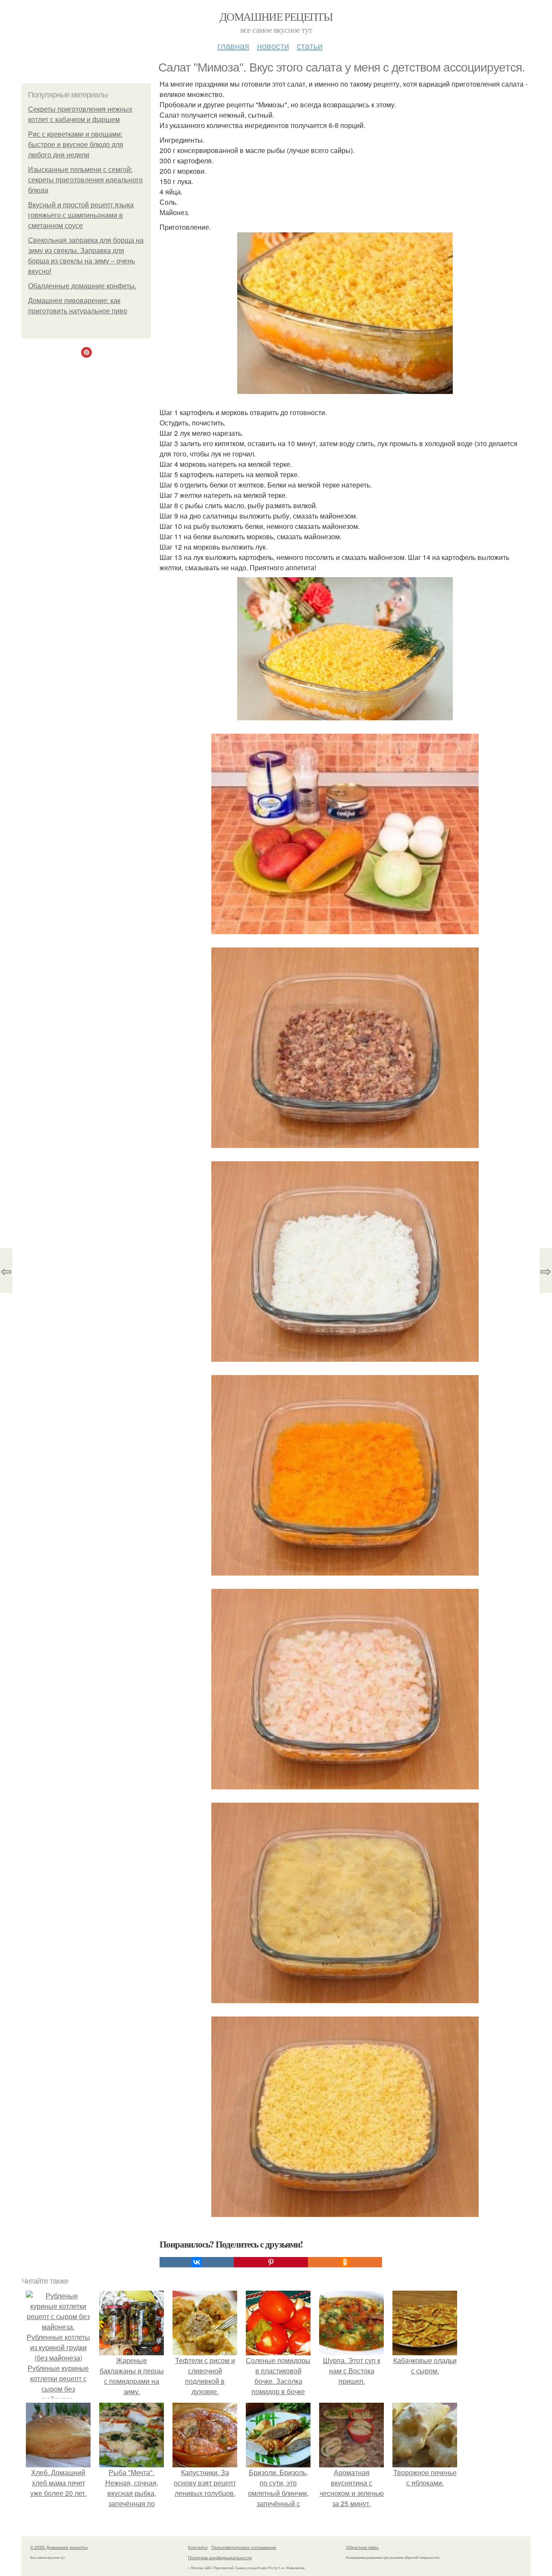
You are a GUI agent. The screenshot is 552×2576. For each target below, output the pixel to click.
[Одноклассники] (345, 2262)
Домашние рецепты (276, 16)
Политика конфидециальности (220, 2557)
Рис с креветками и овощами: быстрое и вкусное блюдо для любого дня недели (76, 145)
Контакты (198, 2547)
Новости (273, 45)
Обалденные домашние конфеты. (82, 286)
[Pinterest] (271, 2262)
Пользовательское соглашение (244, 2547)
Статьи (310, 45)
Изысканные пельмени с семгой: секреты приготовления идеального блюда (85, 180)
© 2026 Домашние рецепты (59, 2547)
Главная (233, 45)
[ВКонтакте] (197, 2262)
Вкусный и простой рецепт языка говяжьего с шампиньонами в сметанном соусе (81, 215)
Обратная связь (362, 2547)
